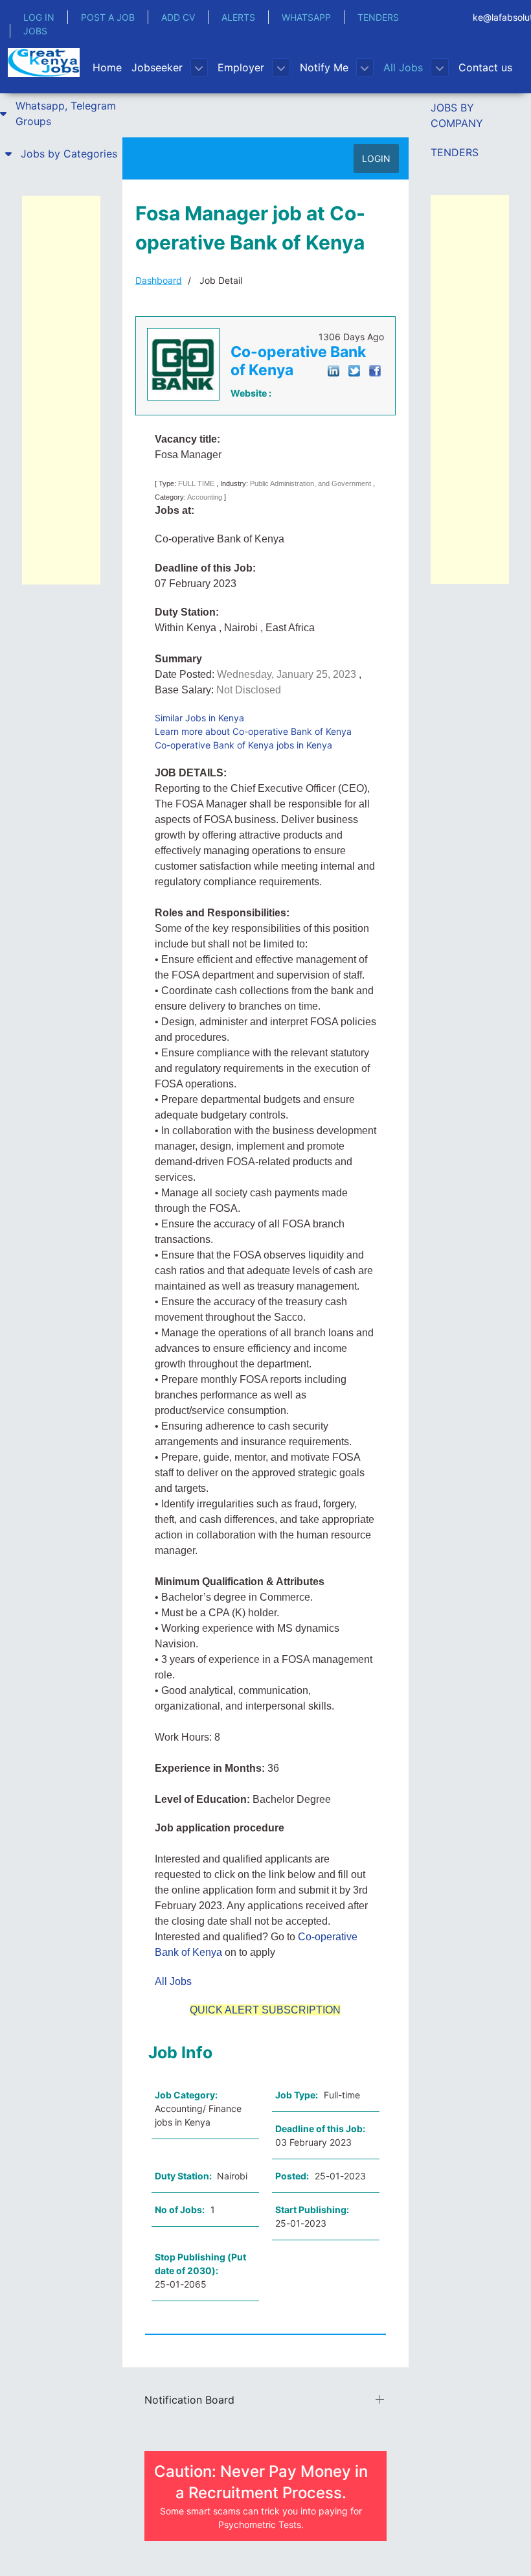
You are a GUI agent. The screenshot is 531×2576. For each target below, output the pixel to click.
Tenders (455, 152)
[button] (61, 113)
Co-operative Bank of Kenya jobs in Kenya (243, 745)
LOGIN (376, 158)
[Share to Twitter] (354, 370)
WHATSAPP (306, 17)
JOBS (35, 31)
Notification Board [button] (189, 2400)
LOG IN (39, 17)
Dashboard (159, 280)
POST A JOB (108, 17)
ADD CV (178, 17)
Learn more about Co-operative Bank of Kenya (253, 731)
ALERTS (238, 17)
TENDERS (378, 17)
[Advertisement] (61, 390)
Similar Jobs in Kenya (199, 718)
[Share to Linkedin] (333, 370)
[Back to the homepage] (44, 63)
